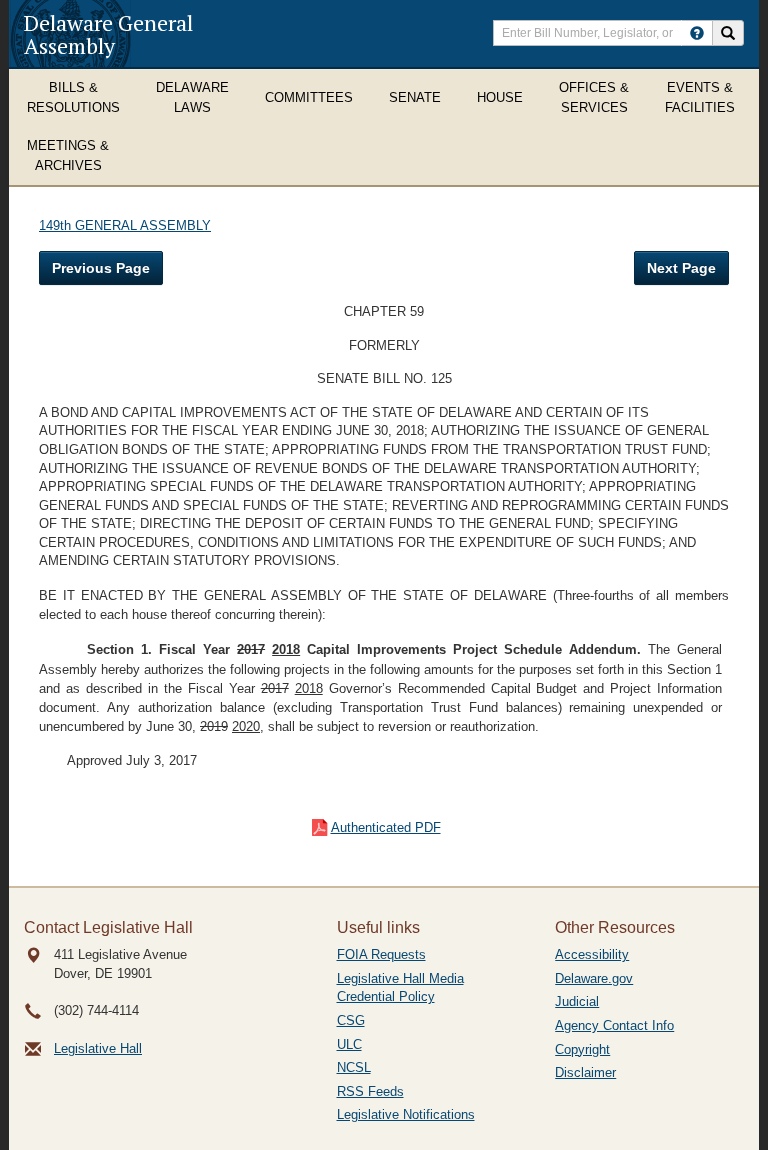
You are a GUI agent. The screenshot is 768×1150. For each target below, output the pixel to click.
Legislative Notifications (406, 1114)
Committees (309, 97)
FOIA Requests (381, 954)
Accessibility (592, 954)
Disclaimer (585, 1072)
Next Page (681, 268)
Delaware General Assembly (108, 34)
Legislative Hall (98, 1048)
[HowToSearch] (697, 33)
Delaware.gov (594, 978)
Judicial (577, 1001)
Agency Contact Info (614, 1025)
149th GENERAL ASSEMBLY (125, 225)
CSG (351, 1020)
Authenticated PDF (386, 827)
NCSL (354, 1067)
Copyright (582, 1049)
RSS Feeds (370, 1091)
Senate (415, 97)
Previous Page (101, 268)
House (500, 97)
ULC (349, 1044)
